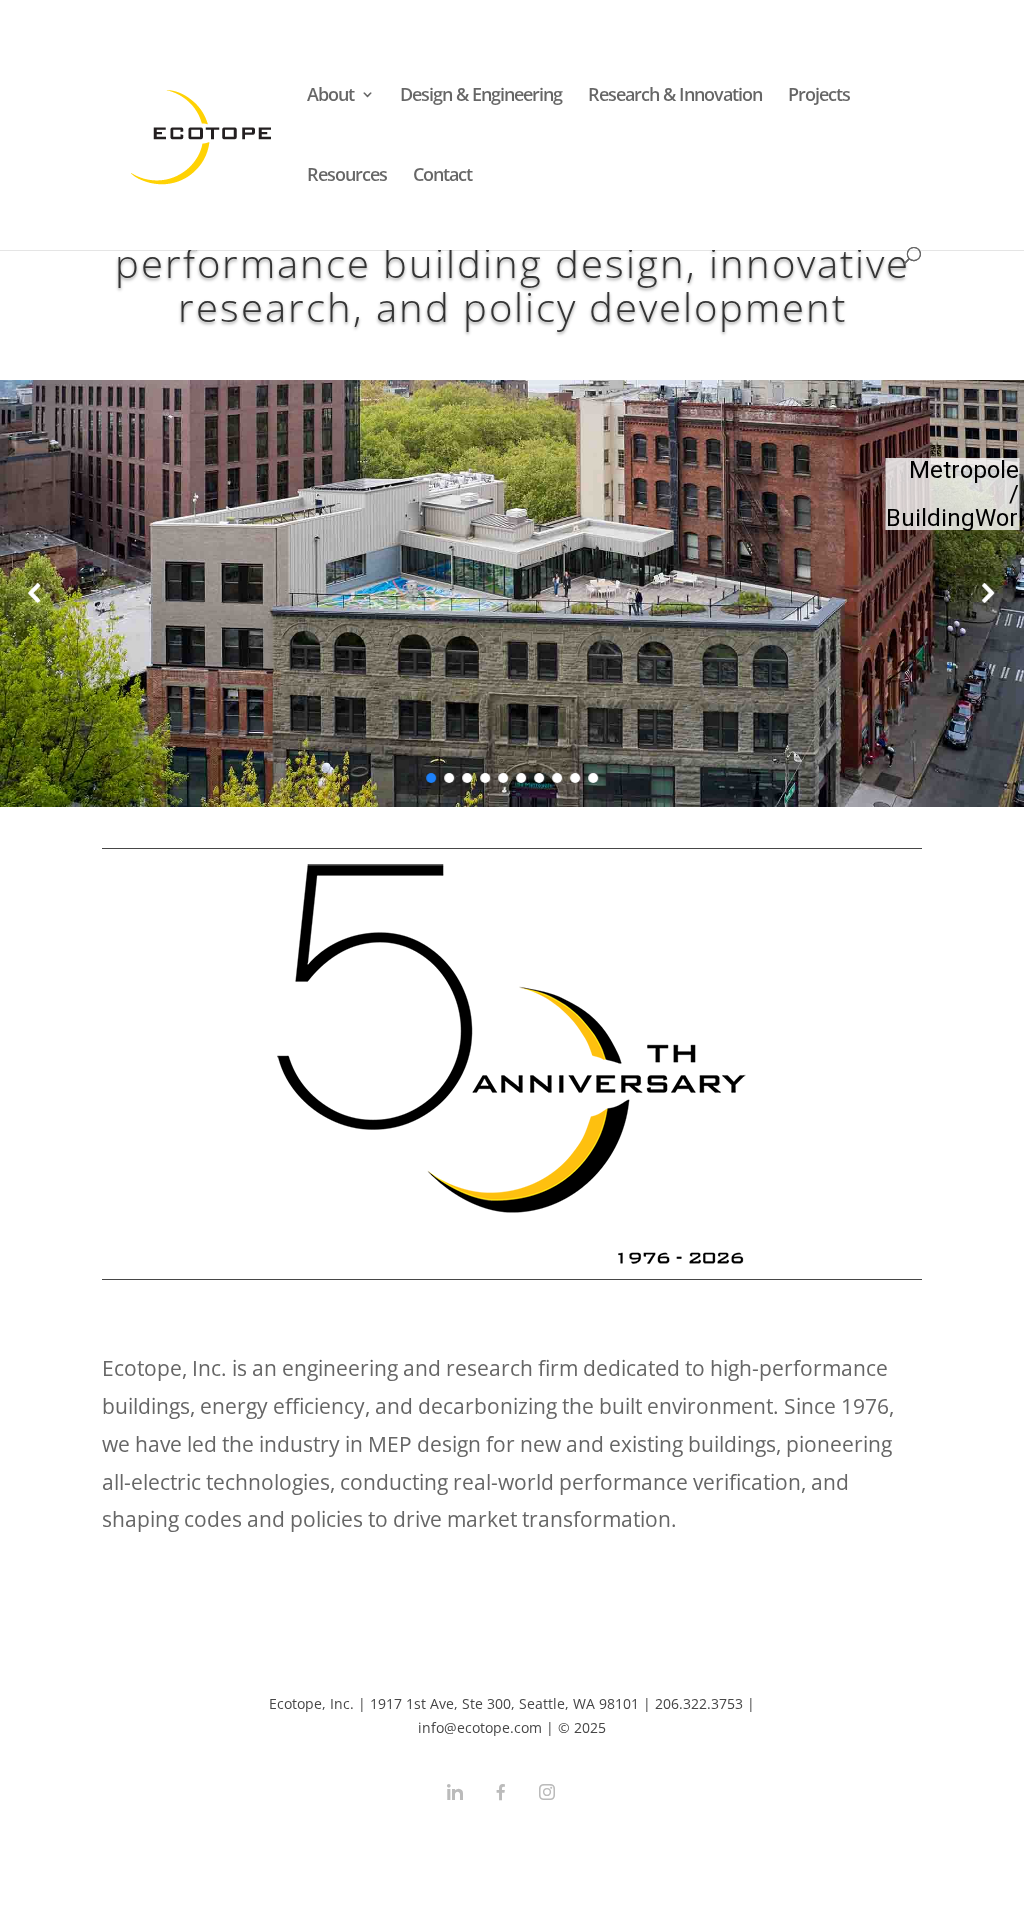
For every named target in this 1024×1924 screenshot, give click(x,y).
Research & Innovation (675, 96)
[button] (36, 593)
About (330, 96)
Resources (347, 176)
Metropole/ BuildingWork (952, 494)
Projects (819, 96)
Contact (442, 176)
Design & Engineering (481, 96)
